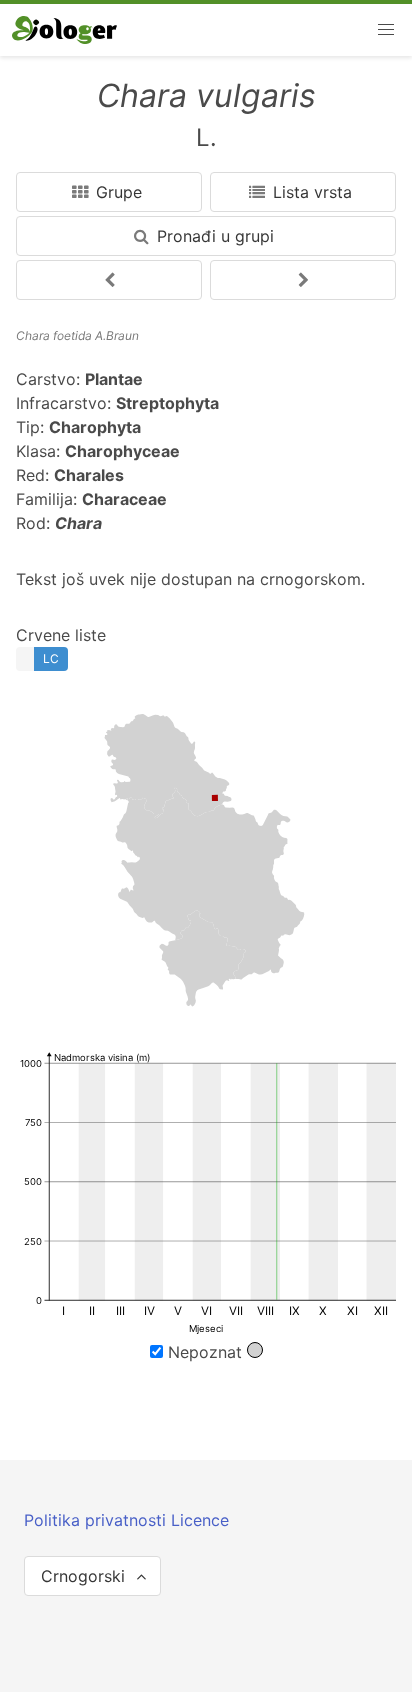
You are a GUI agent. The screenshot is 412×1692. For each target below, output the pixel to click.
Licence (200, 1520)
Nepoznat (205, 1352)
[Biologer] (64, 30)
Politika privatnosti (97, 1520)
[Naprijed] (109, 280)
